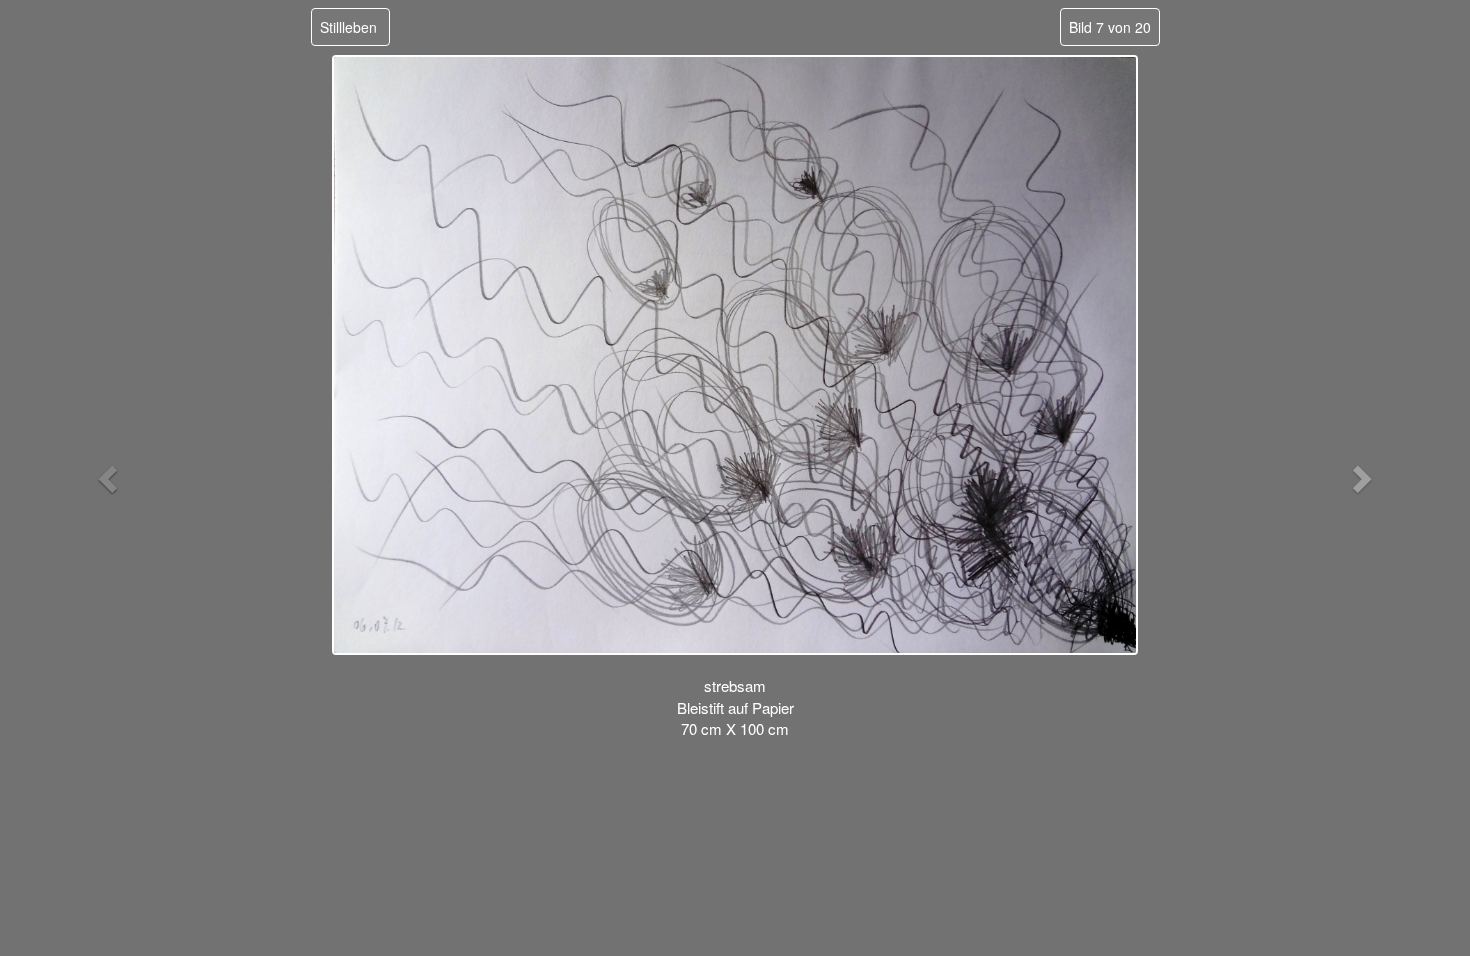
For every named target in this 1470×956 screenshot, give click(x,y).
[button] (110, 478)
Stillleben (348, 27)
